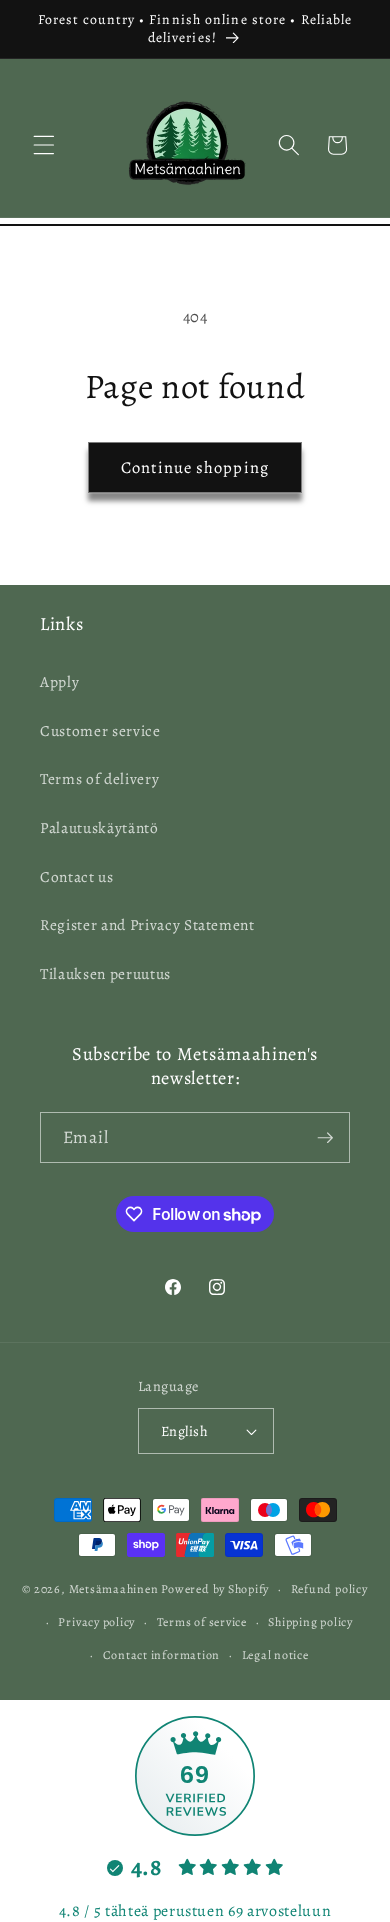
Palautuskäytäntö (99, 827)
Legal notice (275, 1655)
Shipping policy (310, 1622)
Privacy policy (96, 1622)
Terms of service (202, 1622)
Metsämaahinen (114, 1589)
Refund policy (329, 1589)
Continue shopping (195, 467)
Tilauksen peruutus (105, 973)
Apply (59, 681)
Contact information (162, 1655)
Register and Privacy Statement (147, 924)
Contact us (77, 876)
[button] (44, 145)
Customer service (100, 730)
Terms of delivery (99, 778)
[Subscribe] (325, 1138)
